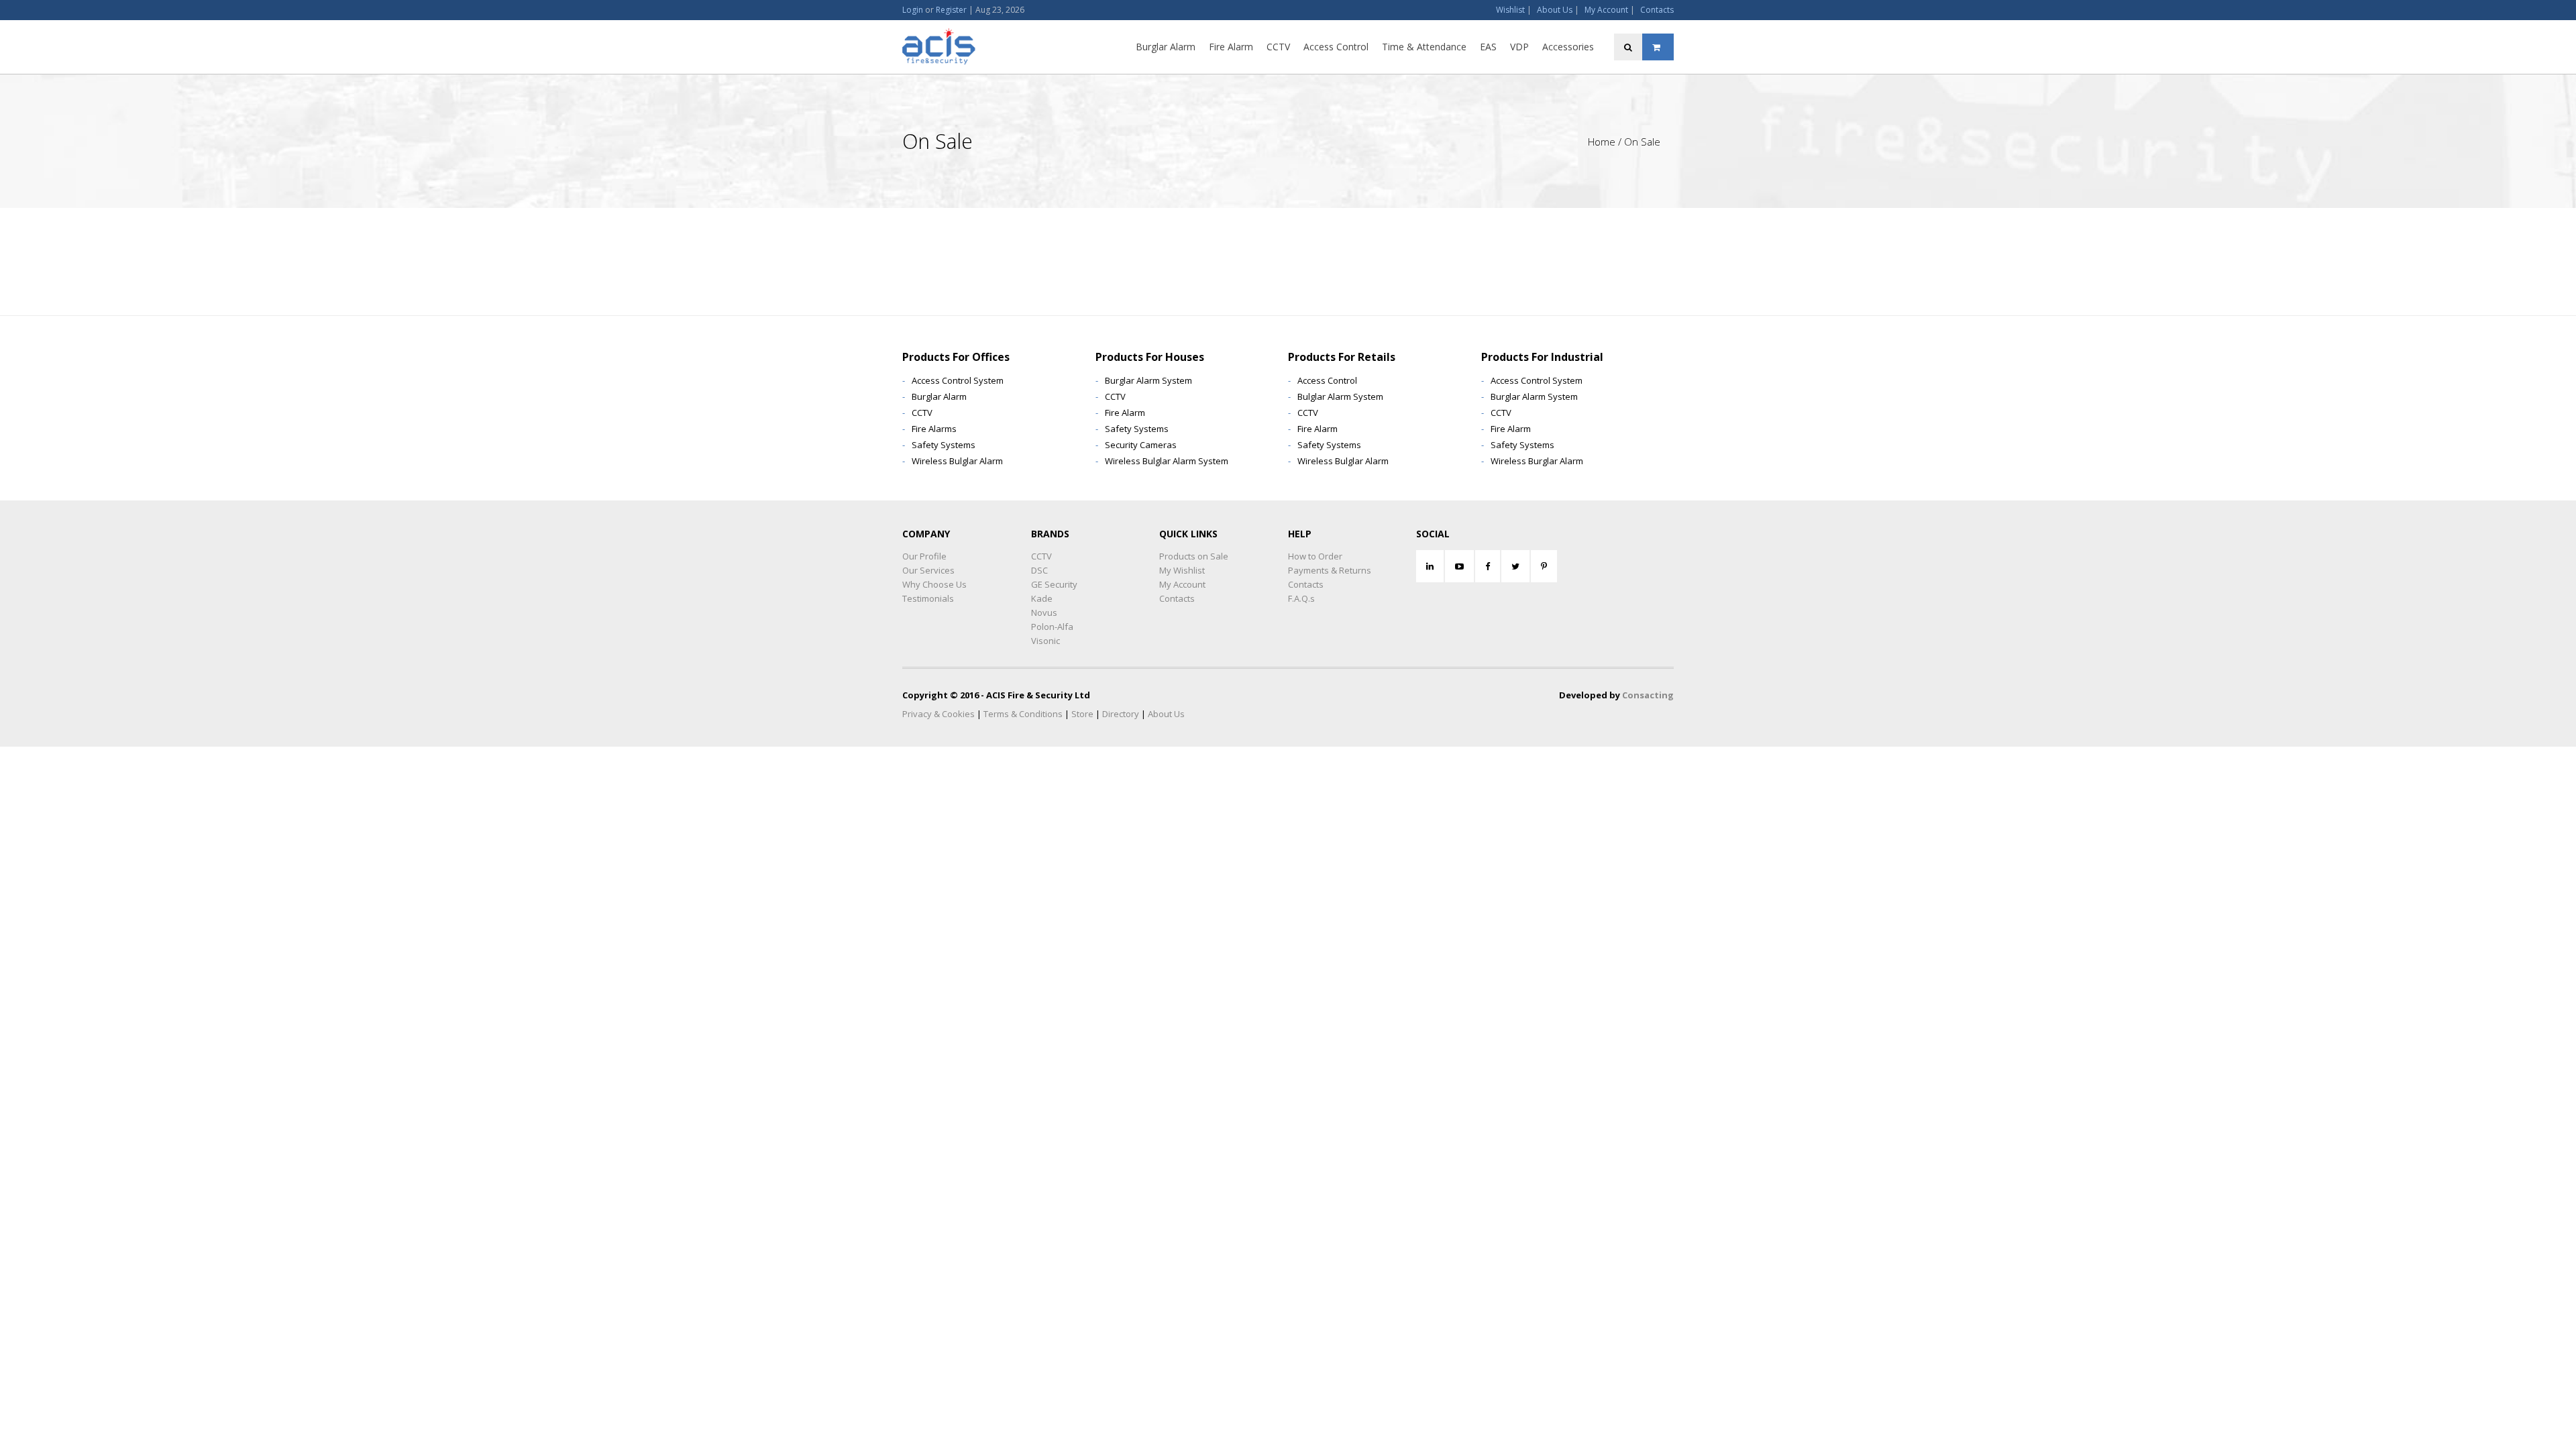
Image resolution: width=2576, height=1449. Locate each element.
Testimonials (928, 598)
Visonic (1045, 641)
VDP (1519, 47)
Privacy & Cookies (938, 714)
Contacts (1657, 10)
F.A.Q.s (1301, 598)
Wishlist (1510, 10)
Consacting (1648, 695)
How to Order (1315, 556)
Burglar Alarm (1166, 47)
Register (951, 10)
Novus (1044, 612)
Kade (1042, 598)
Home (1602, 142)
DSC (1039, 570)
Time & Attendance (1424, 47)
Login (913, 10)
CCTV (1278, 47)
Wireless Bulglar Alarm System (1167, 461)
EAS (1488, 47)
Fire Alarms (934, 429)
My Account (1606, 10)
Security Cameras (1141, 445)
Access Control (1336, 47)
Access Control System (958, 380)
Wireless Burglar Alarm (1537, 461)
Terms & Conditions (1023, 714)
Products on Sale (1194, 556)
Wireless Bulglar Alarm (957, 461)
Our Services (928, 570)
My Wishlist (1182, 570)
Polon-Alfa (1052, 627)
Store (1082, 714)
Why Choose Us (934, 584)
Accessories (1568, 47)
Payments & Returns (1330, 570)
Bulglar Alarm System (1340, 396)
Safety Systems (944, 445)
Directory (1121, 714)
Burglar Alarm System (1148, 380)
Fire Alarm (1231, 47)
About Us (1555, 10)
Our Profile (924, 556)
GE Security (1054, 584)
